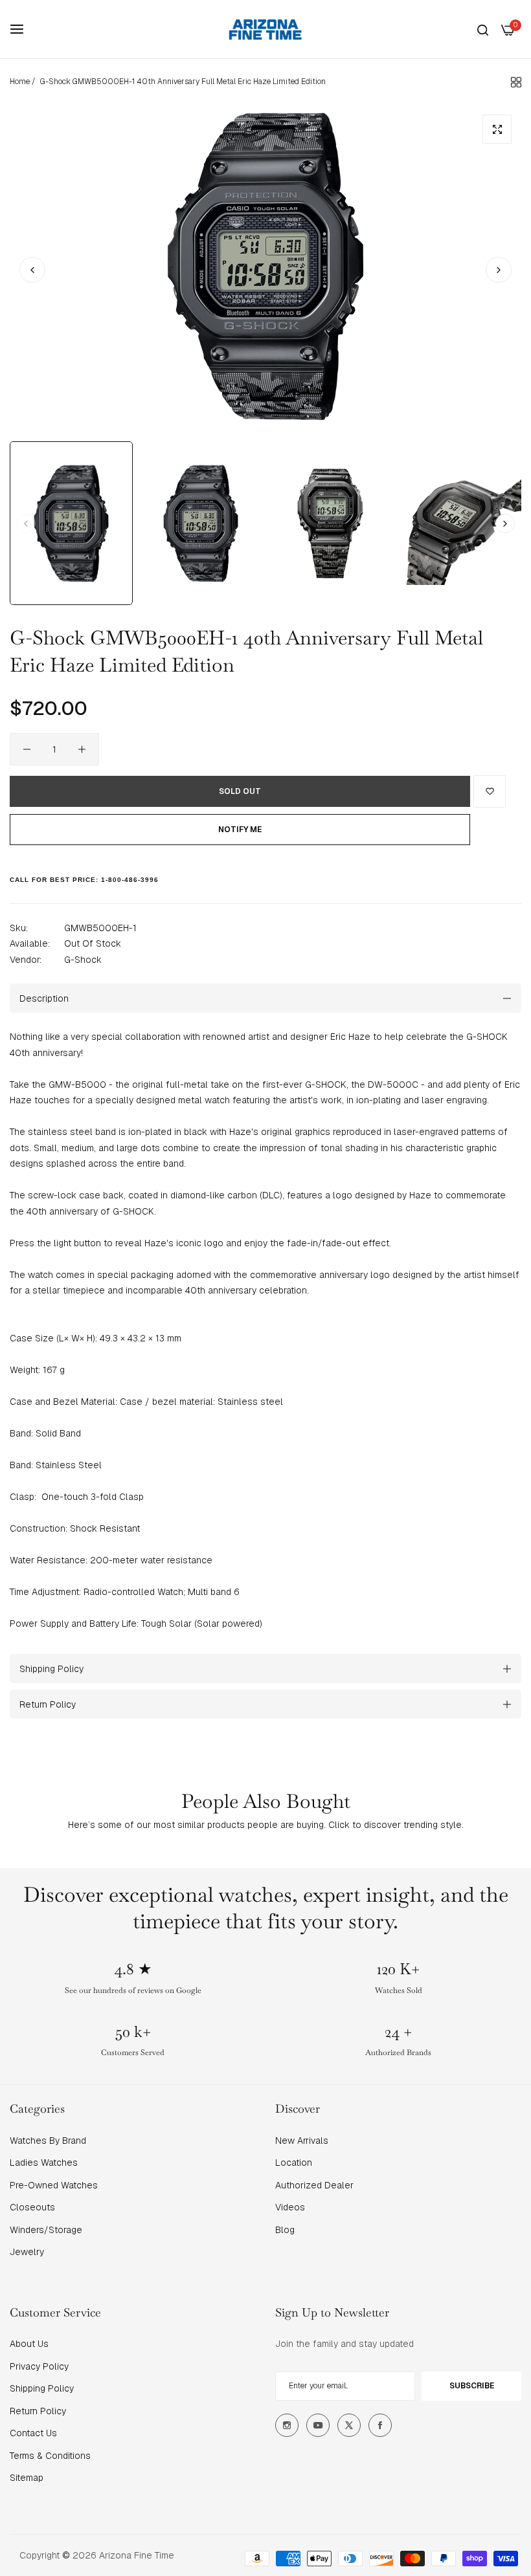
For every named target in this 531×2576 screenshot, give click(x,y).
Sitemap (27, 2478)
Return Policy (38, 2411)
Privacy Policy (39, 2366)
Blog (285, 2230)
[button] (499, 270)
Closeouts (32, 2207)
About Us (29, 2344)
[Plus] (82, 749)
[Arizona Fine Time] (265, 29)
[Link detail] (287, 2425)
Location (294, 2163)
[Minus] (27, 749)
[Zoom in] (497, 129)
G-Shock (83, 960)
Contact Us (33, 2433)
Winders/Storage (46, 2230)
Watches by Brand (48, 2141)
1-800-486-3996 (130, 880)
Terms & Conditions (50, 2456)
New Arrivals (302, 2141)
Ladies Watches (44, 2163)
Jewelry (27, 2252)
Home (20, 82)
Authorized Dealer (314, 2185)
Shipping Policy (42, 2388)
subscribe (472, 2386)
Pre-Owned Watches (54, 2185)
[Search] (483, 29)
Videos (290, 2207)
